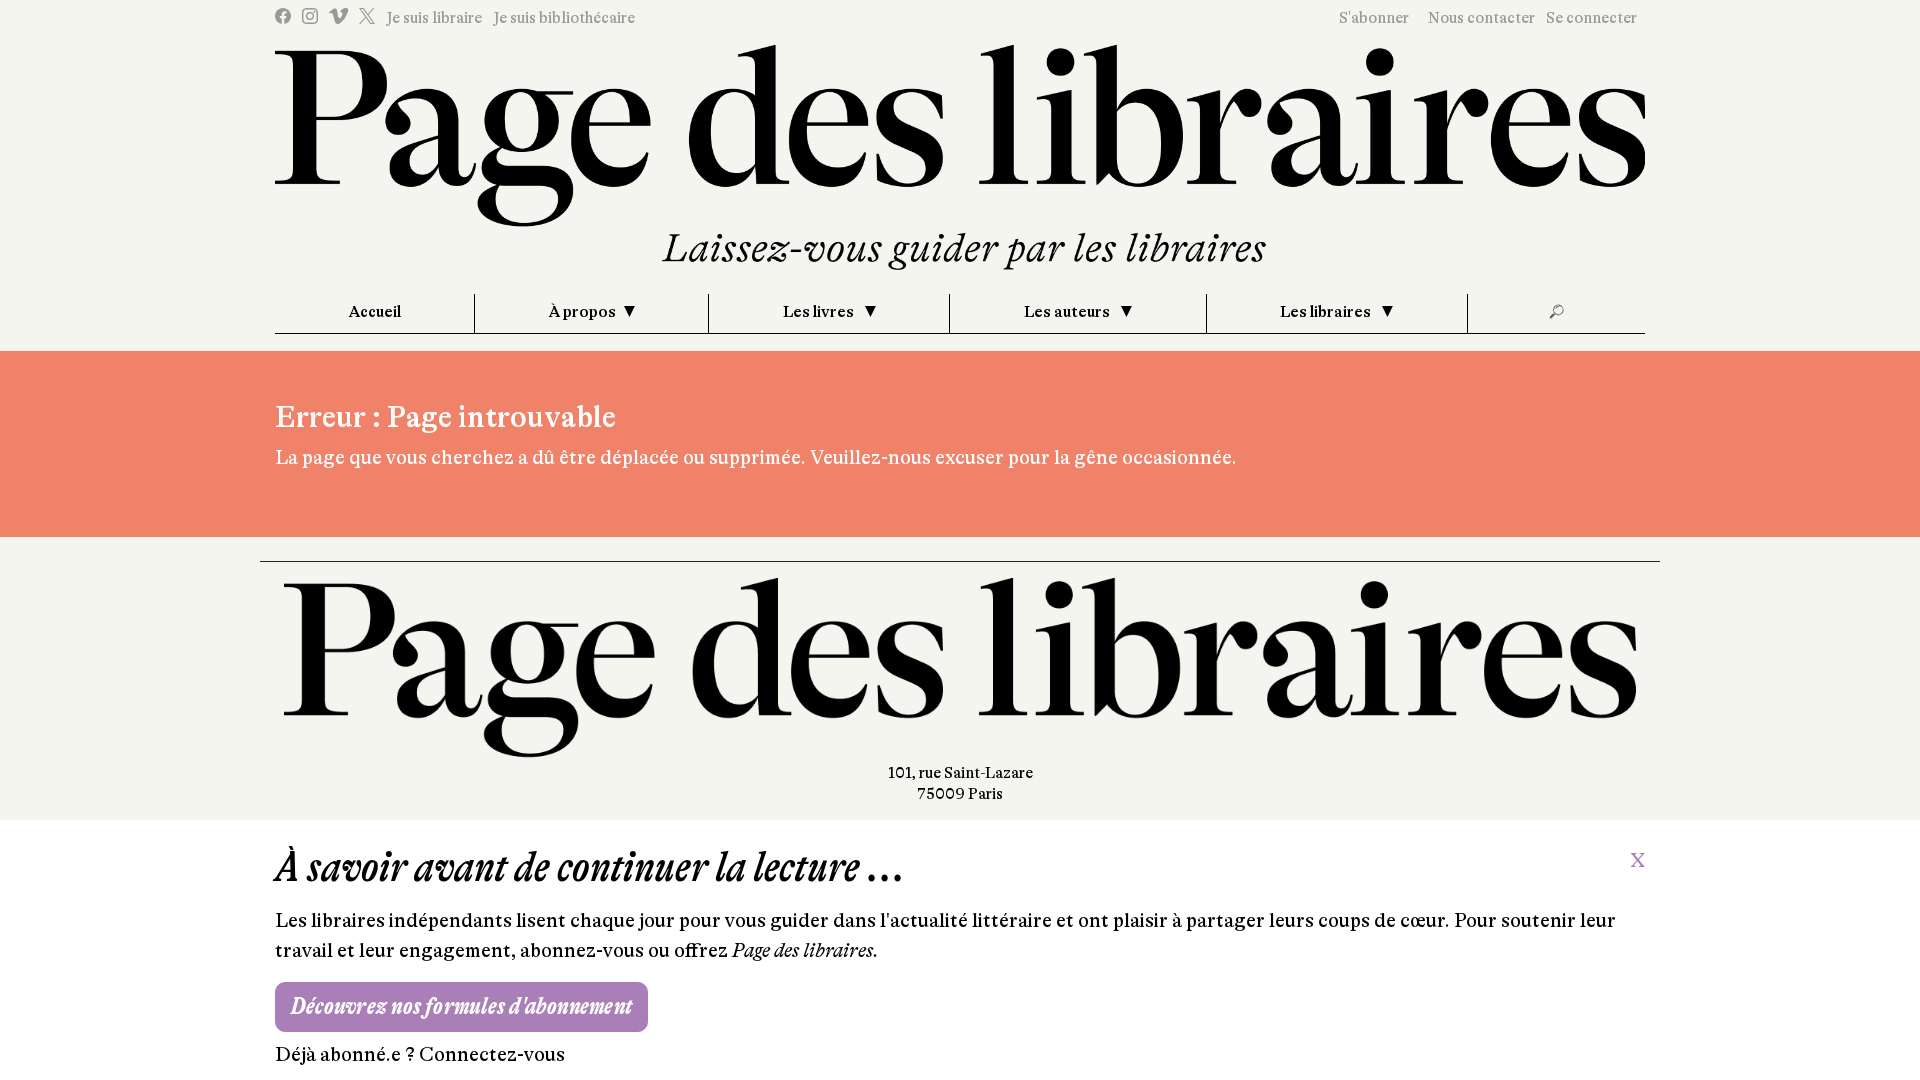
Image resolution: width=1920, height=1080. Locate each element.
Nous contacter (1481, 18)
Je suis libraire (434, 18)
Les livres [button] (820, 312)
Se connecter (1591, 18)
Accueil (375, 312)
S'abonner (1374, 18)
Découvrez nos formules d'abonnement (461, 1006)
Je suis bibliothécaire (564, 18)
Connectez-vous (492, 1054)
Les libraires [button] (1327, 312)
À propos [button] (582, 312)
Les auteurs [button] (1068, 312)
